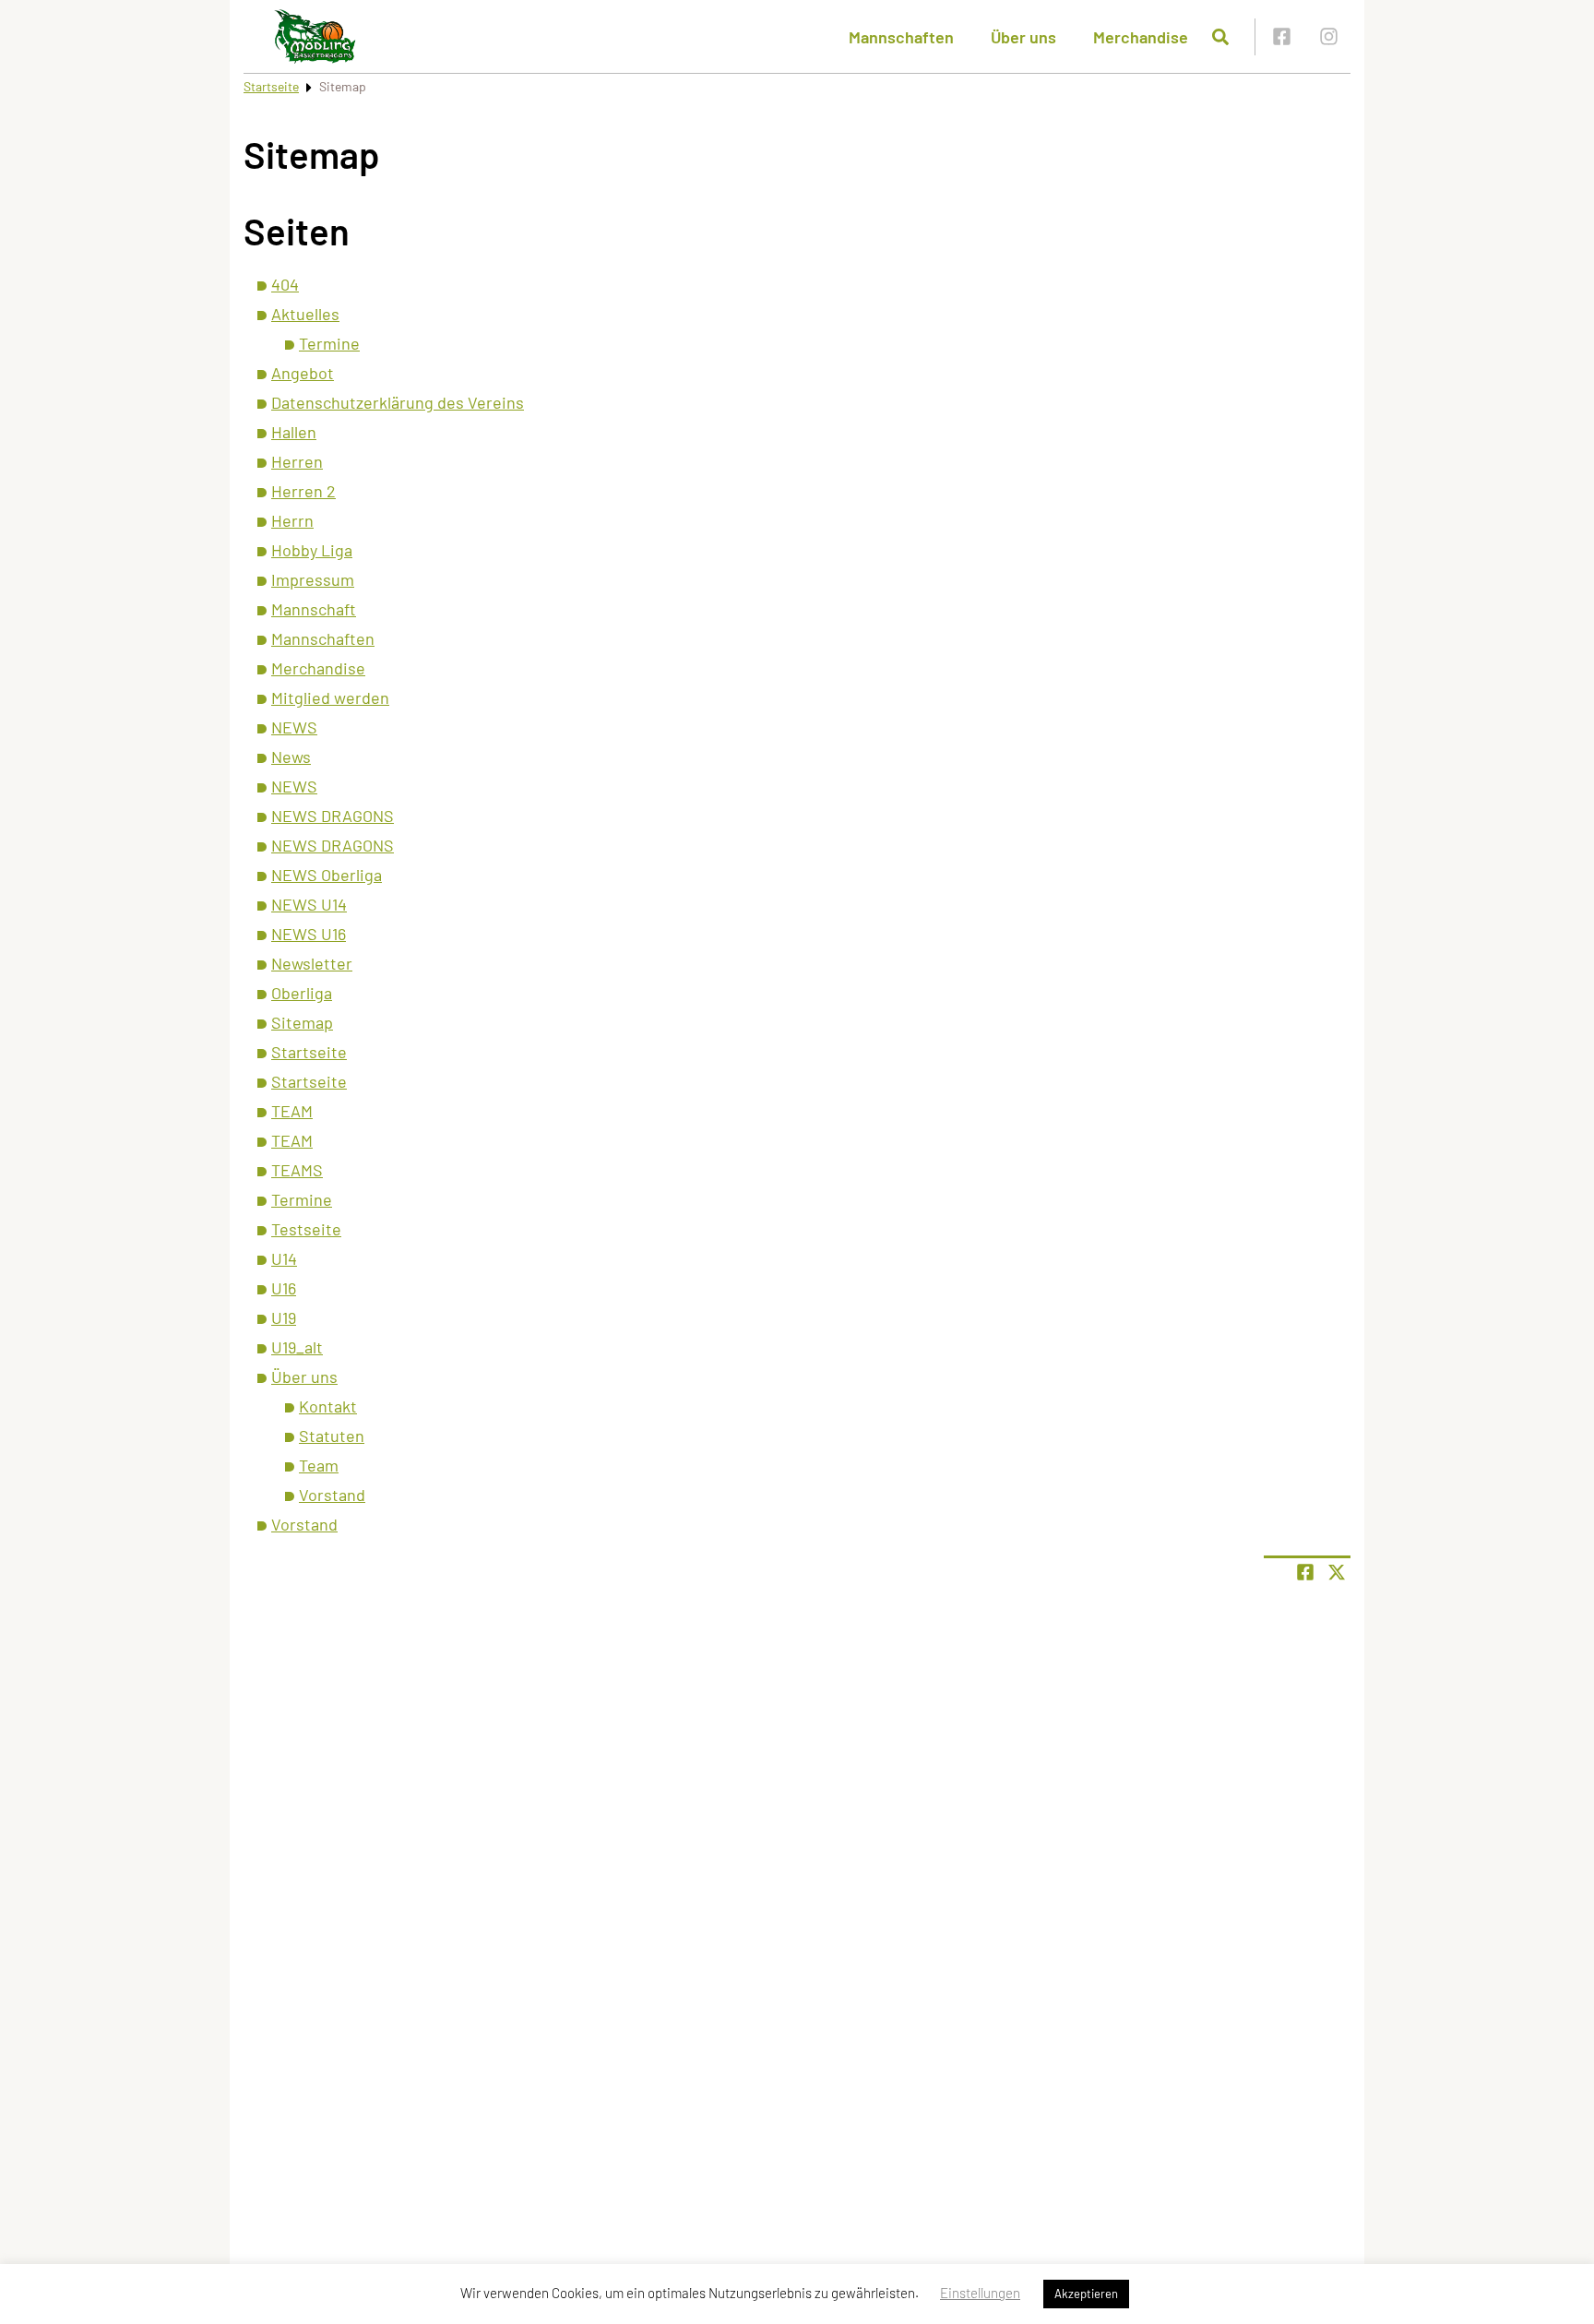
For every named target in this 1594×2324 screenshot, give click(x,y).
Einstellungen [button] (980, 2293)
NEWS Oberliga (327, 875)
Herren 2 (303, 491)
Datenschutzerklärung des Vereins (398, 402)
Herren (297, 461)
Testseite (306, 1229)
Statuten (332, 1436)
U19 (284, 1317)
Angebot (303, 373)
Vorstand (332, 1495)
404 (285, 284)
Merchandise (1141, 37)
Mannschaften (901, 37)
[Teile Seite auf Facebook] (1305, 1572)
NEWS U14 (309, 904)
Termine (329, 343)
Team (319, 1465)
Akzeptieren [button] (1086, 2294)
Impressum (313, 579)
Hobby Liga (312, 550)
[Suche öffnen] (1220, 37)
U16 (284, 1288)
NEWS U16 (309, 934)
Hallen (294, 432)
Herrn (292, 520)
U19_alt (297, 1347)
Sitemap (302, 1022)
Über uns (1023, 37)
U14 (284, 1258)
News (291, 757)
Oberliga (302, 993)
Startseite (271, 86)
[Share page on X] (1337, 1572)
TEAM (292, 1111)
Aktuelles (305, 314)
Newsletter (312, 963)
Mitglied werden (330, 697)
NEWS (294, 727)
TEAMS (297, 1170)
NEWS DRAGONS (333, 816)
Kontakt (328, 1406)
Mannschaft (314, 609)
